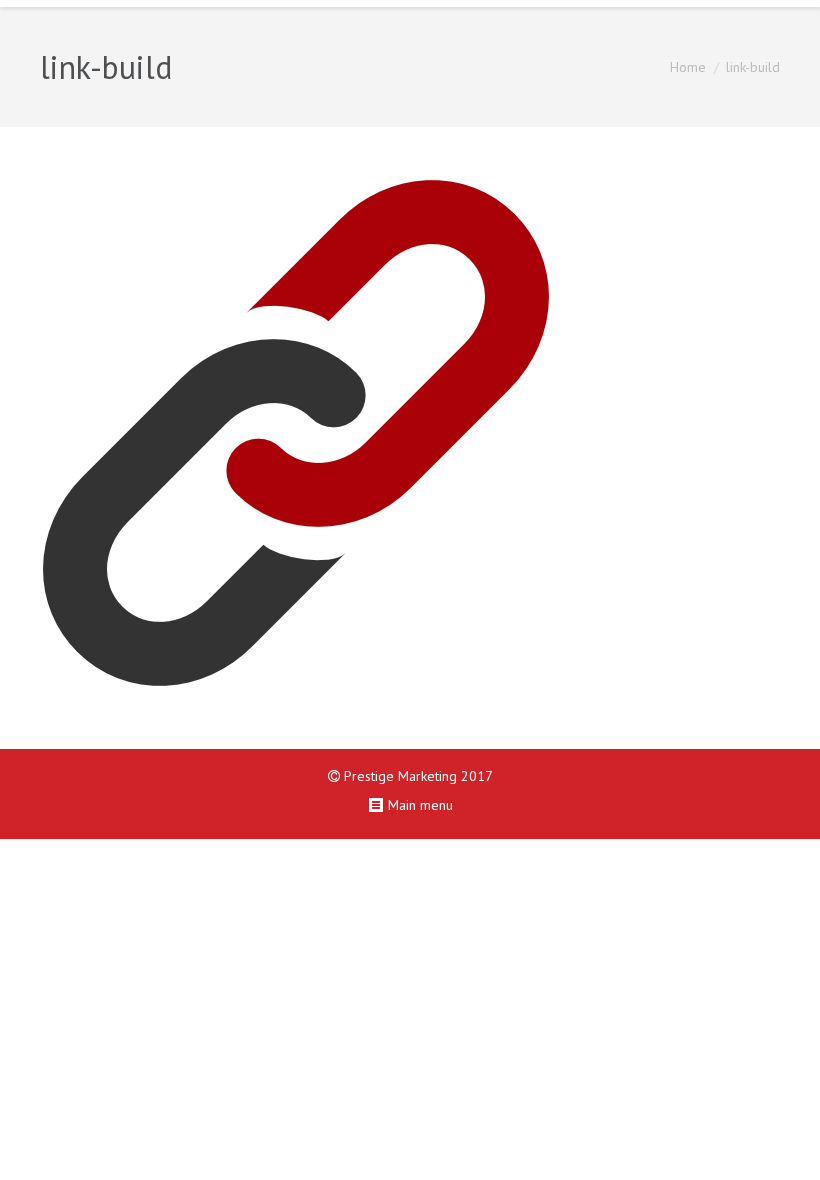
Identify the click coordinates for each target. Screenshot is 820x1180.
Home (688, 67)
